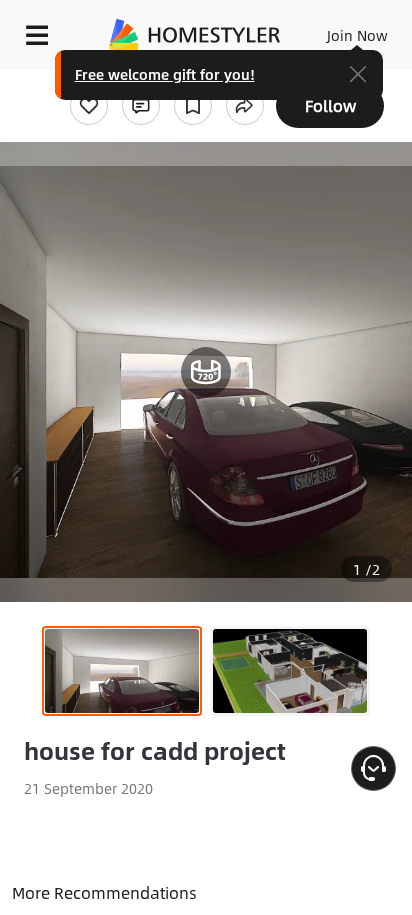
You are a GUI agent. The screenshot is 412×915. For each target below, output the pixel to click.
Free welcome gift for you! (165, 74)
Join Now (357, 35)
